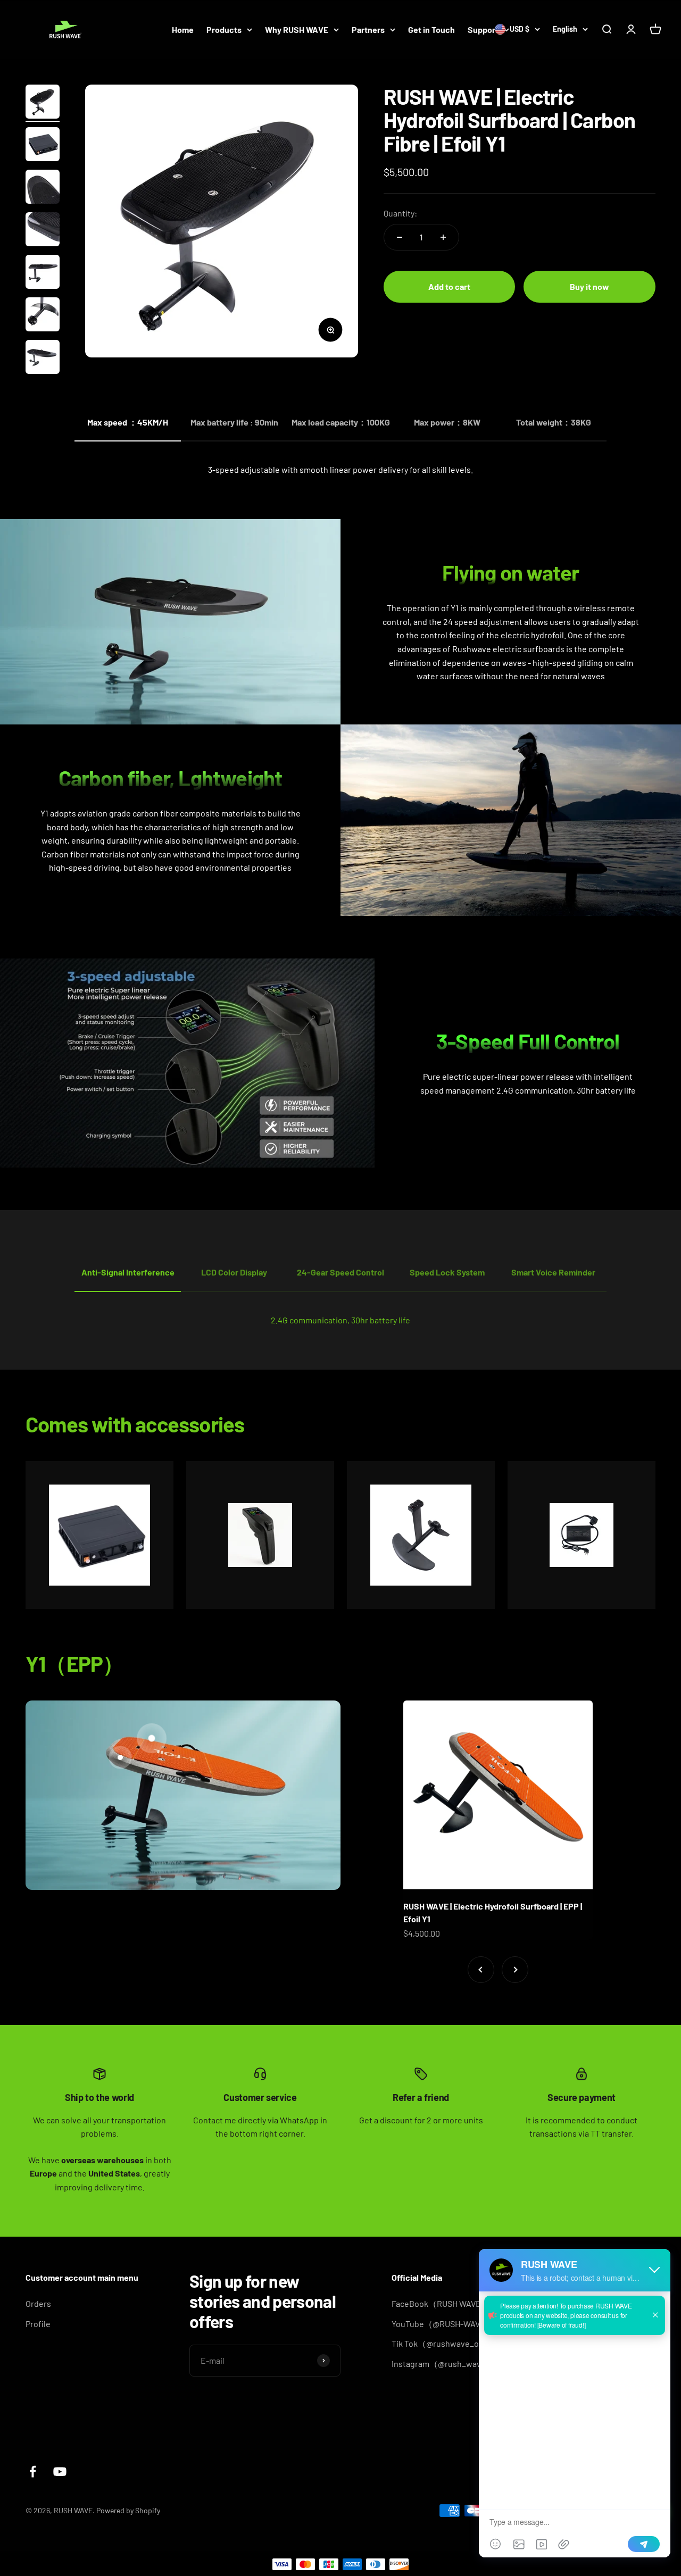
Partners (368, 30)
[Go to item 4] (43, 231)
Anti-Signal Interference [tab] (128, 1272)
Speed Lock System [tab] (447, 1272)
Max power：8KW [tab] (447, 422)
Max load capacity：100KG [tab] (341, 422)
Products (224, 30)
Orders (38, 2303)
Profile (38, 2324)
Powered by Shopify (128, 2510)
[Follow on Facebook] (33, 2471)
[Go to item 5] (43, 273)
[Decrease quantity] (400, 237)
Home (183, 30)
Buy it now (589, 286)
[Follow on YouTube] (60, 2471)
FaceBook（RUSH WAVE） (441, 2303)
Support (483, 30)
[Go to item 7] (43, 359)
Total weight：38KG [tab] (554, 422)
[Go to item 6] (43, 316)
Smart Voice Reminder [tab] (553, 1272)
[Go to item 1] (43, 103)
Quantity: (400, 213)
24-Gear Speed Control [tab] (340, 1272)
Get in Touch (431, 30)
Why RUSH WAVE (297, 30)
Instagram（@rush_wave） (443, 2364)
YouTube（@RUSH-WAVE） (443, 2324)
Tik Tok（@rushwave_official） (450, 2343)
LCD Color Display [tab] (234, 1272)
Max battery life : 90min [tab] (234, 422)
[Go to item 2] (43, 146)
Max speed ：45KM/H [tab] (128, 422)
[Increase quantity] (443, 237)
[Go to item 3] (43, 188)
